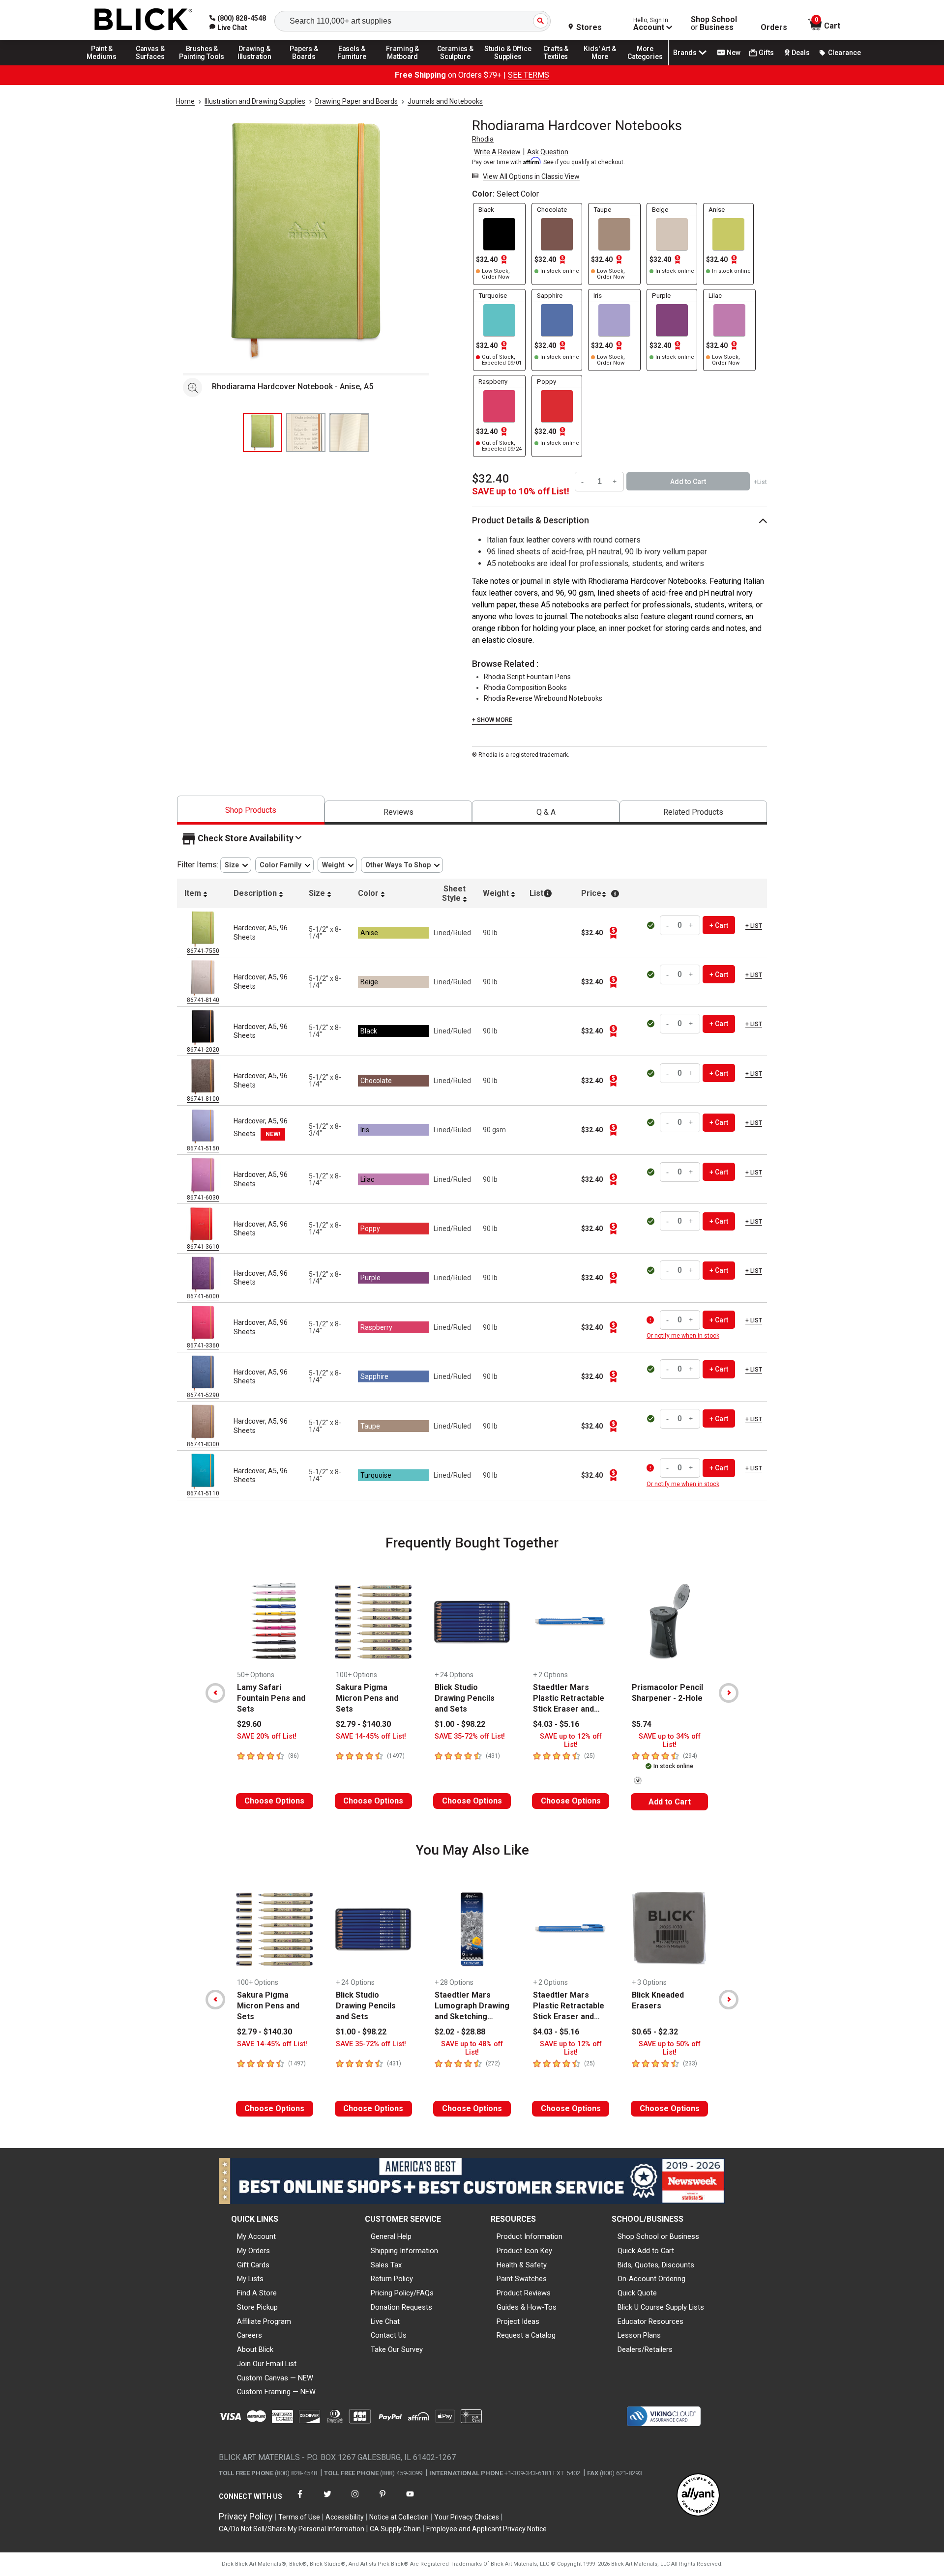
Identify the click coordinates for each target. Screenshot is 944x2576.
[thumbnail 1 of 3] (263, 432)
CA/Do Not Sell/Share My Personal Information (292, 2529)
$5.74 (642, 1724)
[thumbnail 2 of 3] (306, 432)
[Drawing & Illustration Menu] (255, 65)
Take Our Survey (397, 2349)
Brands (685, 53)
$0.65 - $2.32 (655, 2032)
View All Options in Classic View (531, 176)
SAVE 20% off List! (267, 1736)
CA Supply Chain (395, 2529)
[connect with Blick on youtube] (410, 2500)
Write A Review (497, 152)
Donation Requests (401, 2307)
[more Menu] (645, 65)
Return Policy (392, 2279)
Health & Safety (522, 2265)
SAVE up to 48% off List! (472, 2048)
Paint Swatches (522, 2279)
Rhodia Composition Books (525, 687)
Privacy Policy (246, 2516)
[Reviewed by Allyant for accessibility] (698, 2496)
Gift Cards (253, 2265)
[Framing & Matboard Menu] (403, 65)
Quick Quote (637, 2293)
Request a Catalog (526, 2335)
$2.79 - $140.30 (363, 1724)
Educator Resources (650, 2321)
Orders (774, 28)
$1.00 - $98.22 (460, 1724)
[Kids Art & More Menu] (604, 65)
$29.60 (249, 1724)
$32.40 (491, 479)
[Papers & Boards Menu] (307, 65)
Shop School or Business (658, 2236)
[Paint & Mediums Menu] (105, 65)
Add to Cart (670, 1802)
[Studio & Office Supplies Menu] (508, 65)
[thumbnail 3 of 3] (349, 432)
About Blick (255, 2349)
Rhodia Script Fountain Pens (527, 677)
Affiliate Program (264, 2321)
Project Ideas (518, 2321)
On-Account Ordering (651, 2279)
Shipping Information (404, 2251)
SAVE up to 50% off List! (670, 2048)
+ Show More (492, 720)
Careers (250, 2335)
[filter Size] (236, 865)
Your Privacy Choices (467, 2517)
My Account (256, 2236)
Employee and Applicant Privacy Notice (487, 2529)
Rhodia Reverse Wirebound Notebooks (543, 698)
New (734, 53)
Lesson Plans (639, 2335)
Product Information (530, 2236)
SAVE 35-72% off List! (470, 1736)
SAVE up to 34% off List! (670, 1741)
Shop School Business (714, 24)
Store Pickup (257, 2307)
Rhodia (483, 139)
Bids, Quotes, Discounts (656, 2265)
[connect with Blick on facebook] (300, 2500)
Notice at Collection (399, 2517)
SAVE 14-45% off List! (371, 1736)
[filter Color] (284, 865)
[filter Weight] (337, 865)
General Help (391, 2236)
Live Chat (385, 2321)
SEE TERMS (529, 75)
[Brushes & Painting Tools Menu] (202, 65)
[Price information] (614, 933)
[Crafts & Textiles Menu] (560, 65)
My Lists (250, 2279)
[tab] (251, 810)
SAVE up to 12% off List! (571, 1741)
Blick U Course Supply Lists (661, 2307)
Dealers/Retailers (645, 2349)
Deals (801, 53)
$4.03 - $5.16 (556, 1724)
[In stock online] (652, 925)
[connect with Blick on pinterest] (383, 2500)
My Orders (253, 2251)
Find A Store (257, 2293)
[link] (228, 28)
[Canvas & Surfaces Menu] (151, 65)
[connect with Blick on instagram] (355, 2500)
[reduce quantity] (584, 481)
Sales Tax (386, 2265)
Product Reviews (524, 2293)
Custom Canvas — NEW (275, 2378)
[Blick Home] (144, 20)
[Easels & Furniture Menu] (354, 65)
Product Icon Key (524, 2251)
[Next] (729, 1693)
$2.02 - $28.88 (460, 2032)
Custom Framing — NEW (276, 2392)
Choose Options (274, 1801)
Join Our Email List (267, 2364)
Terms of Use (299, 2517)
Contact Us (389, 2335)
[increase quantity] (615, 481)
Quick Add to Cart (646, 2251)
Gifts (766, 53)
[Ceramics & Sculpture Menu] (455, 65)
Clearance (844, 53)
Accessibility (345, 2517)
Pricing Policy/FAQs (402, 2293)
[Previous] (215, 1693)
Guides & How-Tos (527, 2307)
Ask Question (548, 152)
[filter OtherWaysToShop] (402, 865)
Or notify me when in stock (683, 1336)
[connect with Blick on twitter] (327, 2500)
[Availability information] (652, 1320)
